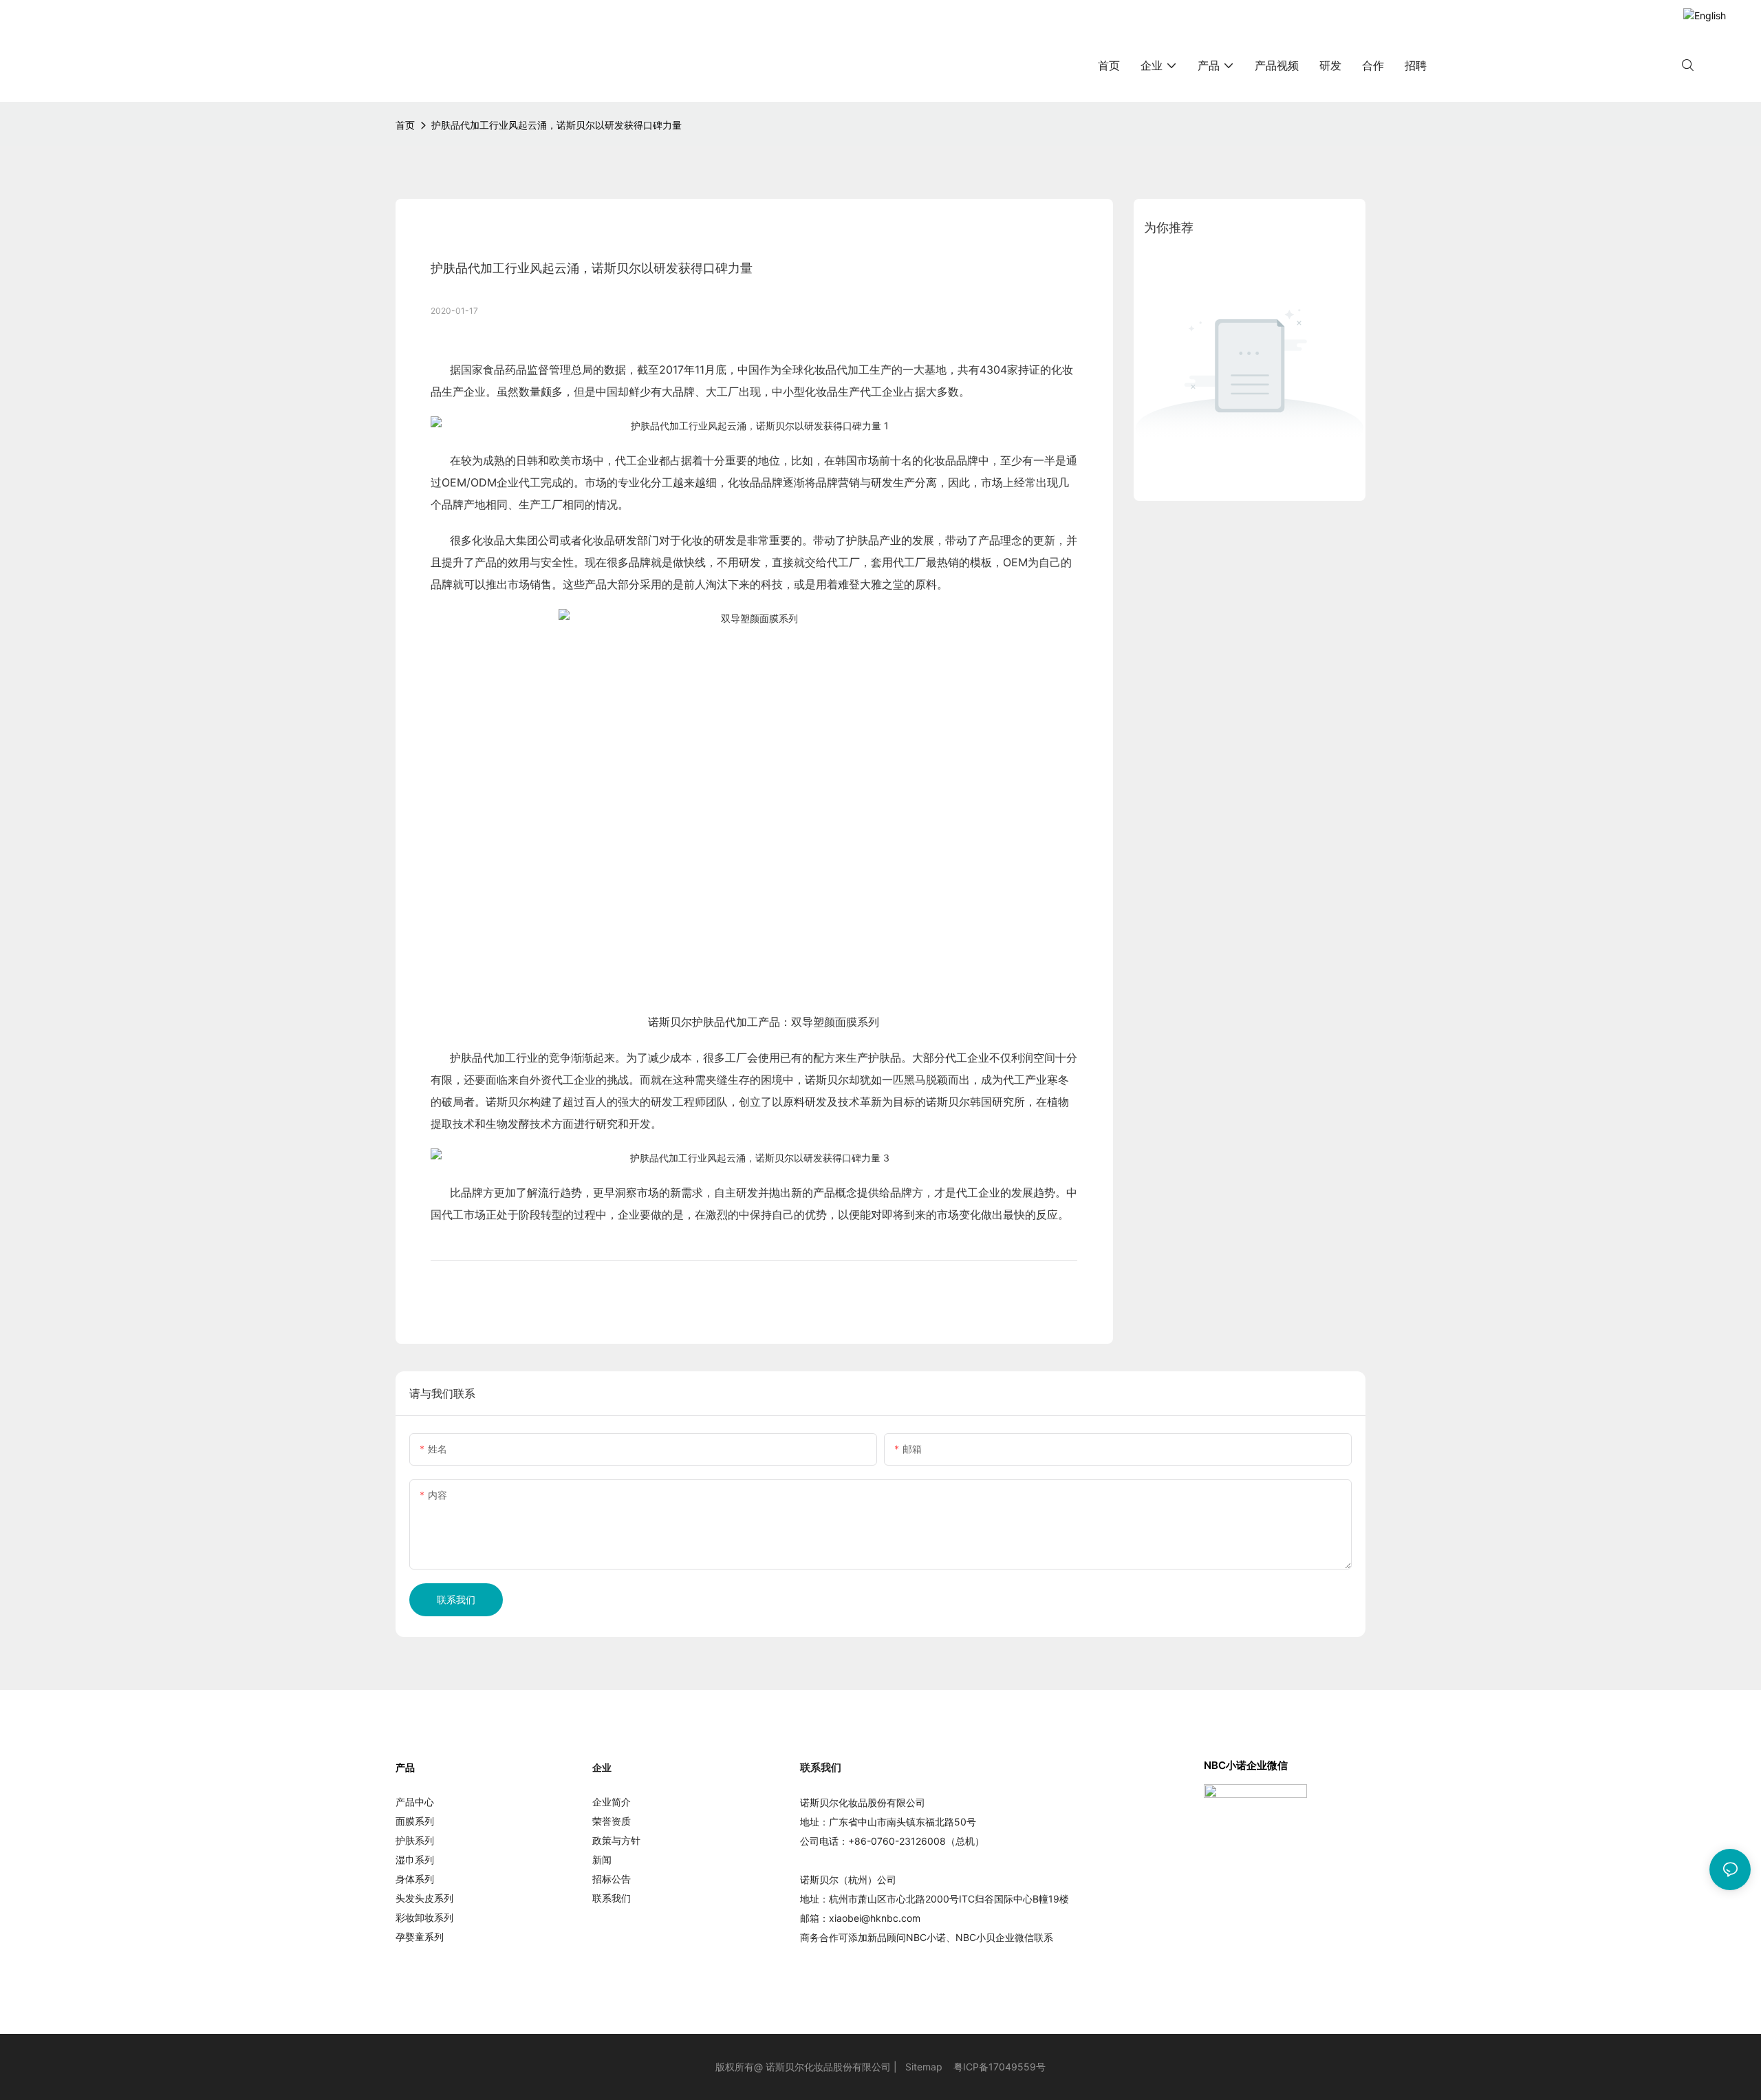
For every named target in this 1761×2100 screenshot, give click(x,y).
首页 (405, 125)
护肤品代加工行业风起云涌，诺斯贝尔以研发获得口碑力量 (557, 125)
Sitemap (924, 2067)
